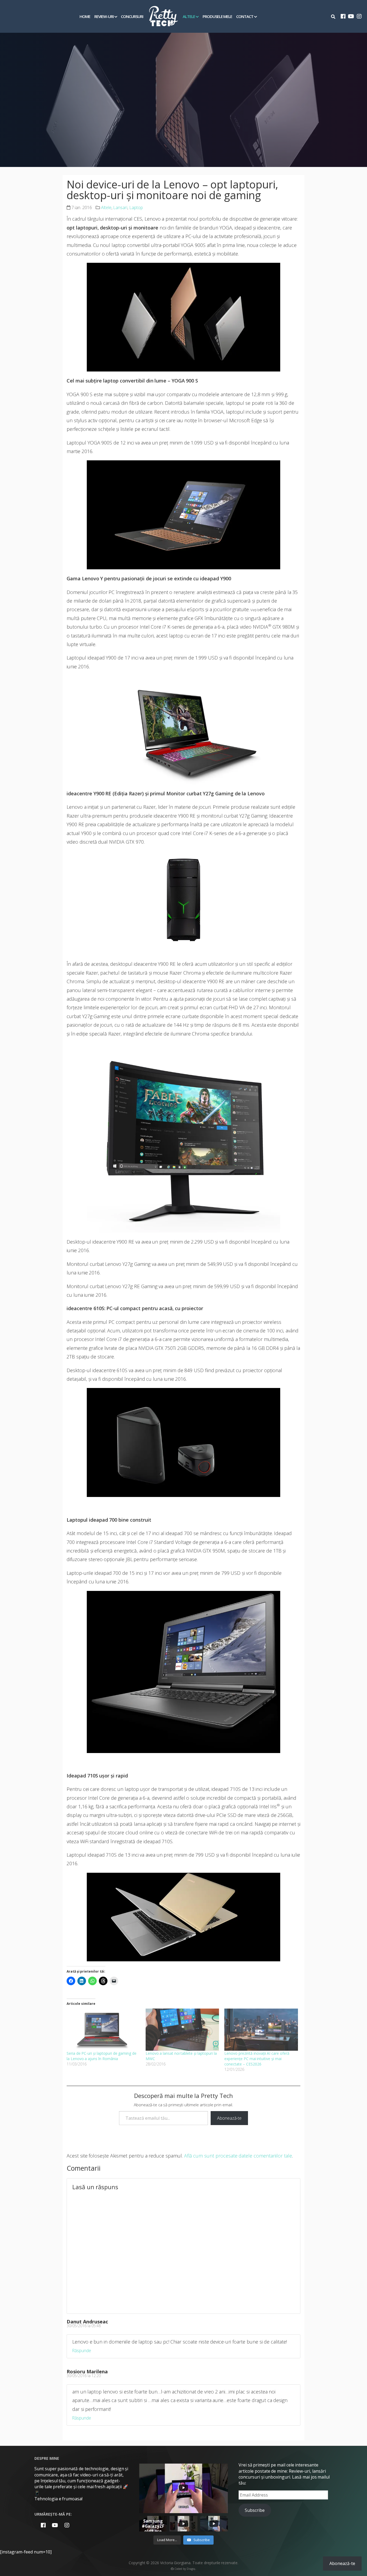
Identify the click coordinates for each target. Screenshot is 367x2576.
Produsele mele (217, 16)
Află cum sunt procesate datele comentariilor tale (238, 2156)
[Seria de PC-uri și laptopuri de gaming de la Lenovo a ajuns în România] (103, 2030)
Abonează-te (229, 2118)
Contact (245, 16)
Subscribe (255, 2510)
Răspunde (82, 2351)
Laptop (136, 207)
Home (85, 16)
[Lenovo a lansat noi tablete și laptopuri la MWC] (182, 2030)
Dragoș (191, 2569)
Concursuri (132, 16)
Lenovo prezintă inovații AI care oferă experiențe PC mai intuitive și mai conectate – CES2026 (257, 2059)
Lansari (120, 207)
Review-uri (104, 16)
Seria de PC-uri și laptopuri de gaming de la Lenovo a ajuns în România (102, 2056)
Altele (189, 16)
